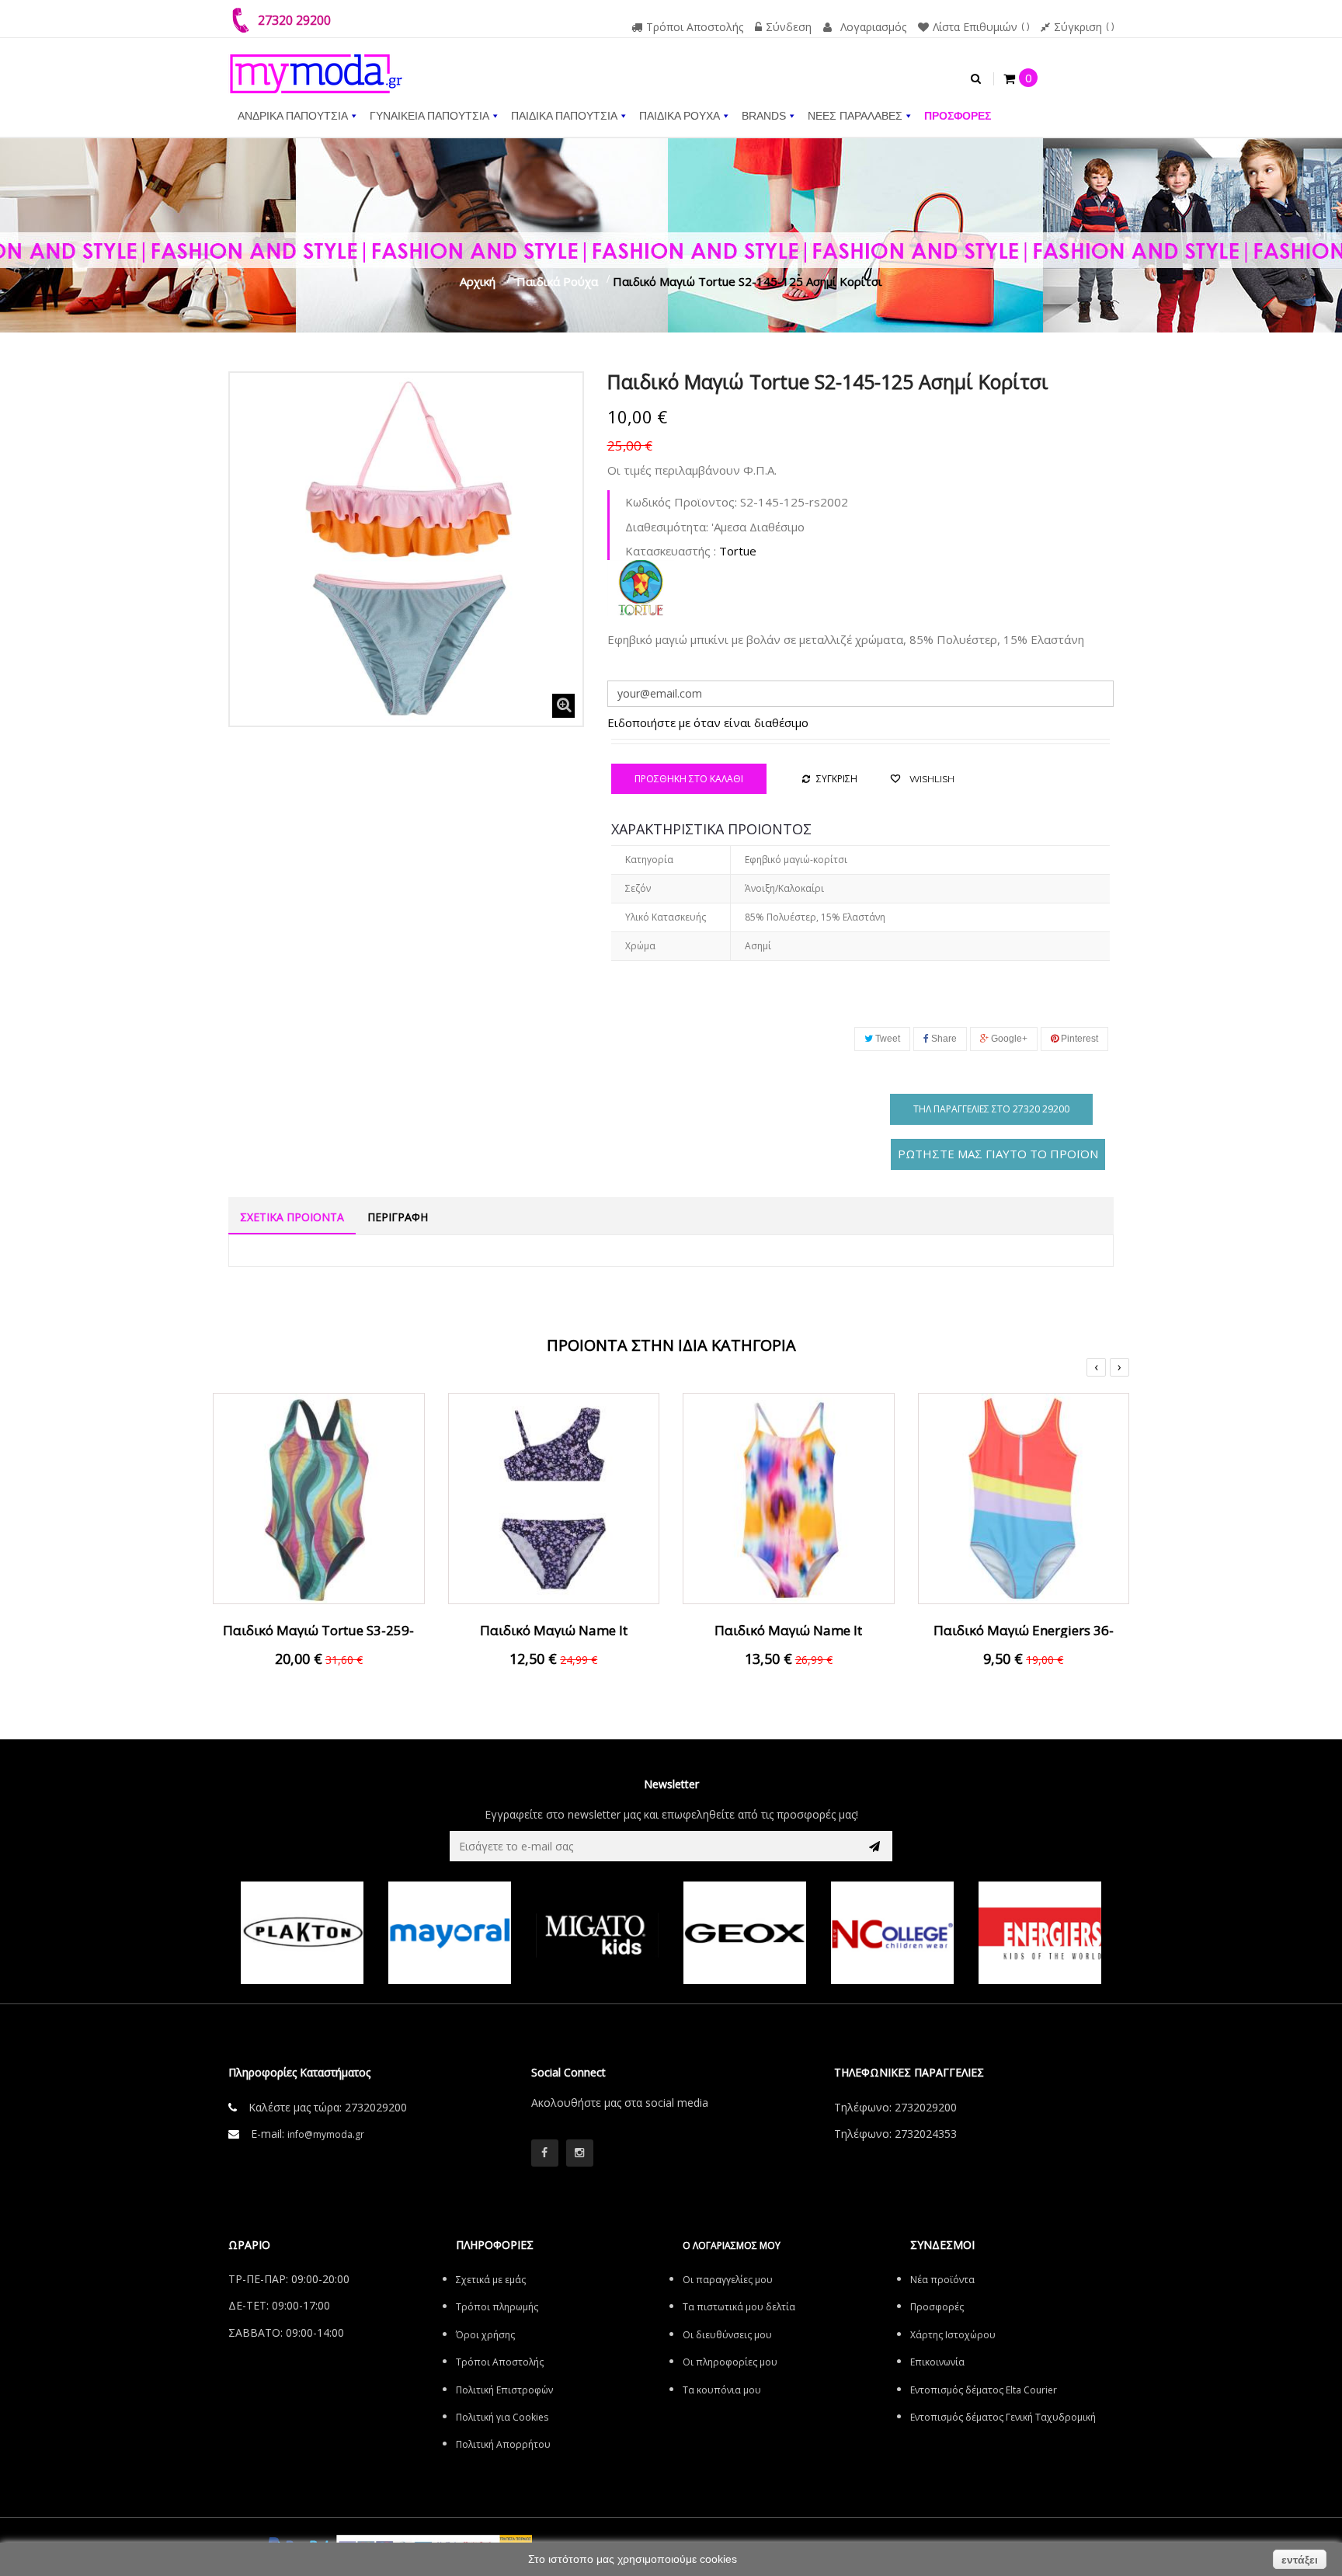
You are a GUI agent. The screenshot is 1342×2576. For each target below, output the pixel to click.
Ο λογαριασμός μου (732, 2245)
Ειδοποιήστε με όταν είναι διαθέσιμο (708, 722)
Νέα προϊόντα (942, 2280)
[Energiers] (1040, 1933)
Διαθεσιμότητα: (667, 527)
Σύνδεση (789, 27)
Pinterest (1078, 1039)
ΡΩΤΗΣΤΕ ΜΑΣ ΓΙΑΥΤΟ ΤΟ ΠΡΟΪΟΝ (998, 1154)
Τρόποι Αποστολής (695, 27)
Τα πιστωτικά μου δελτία (739, 2307)
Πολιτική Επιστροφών (504, 2390)
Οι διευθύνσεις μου (727, 2335)
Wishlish (931, 779)
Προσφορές (937, 2307)
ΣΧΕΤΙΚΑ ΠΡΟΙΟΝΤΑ (292, 1217)
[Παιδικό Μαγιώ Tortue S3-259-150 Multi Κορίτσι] (319, 1497)
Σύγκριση (1078, 27)
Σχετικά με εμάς (491, 2280)
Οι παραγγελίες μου (728, 2280)
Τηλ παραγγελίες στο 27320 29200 (991, 1109)
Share (943, 1039)
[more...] (641, 587)
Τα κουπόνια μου (722, 2390)
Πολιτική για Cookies (502, 2417)
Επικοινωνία (937, 2362)
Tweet (887, 1039)
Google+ (1008, 1039)
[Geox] (745, 1933)
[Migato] (597, 1933)
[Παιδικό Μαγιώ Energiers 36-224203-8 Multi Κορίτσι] (1024, 1497)
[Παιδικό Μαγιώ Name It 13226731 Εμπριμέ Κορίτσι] (789, 1497)
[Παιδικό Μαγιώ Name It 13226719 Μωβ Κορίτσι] (554, 1497)
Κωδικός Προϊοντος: (681, 502)
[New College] (892, 1933)
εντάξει (1300, 2560)
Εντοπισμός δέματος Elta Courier (984, 2390)
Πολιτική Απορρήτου (503, 2444)
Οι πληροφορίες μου (730, 2362)
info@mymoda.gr (326, 2134)
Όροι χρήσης (485, 2335)
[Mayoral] (450, 1933)
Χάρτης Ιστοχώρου (953, 2335)
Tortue (738, 551)
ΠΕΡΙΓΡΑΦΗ (398, 1217)
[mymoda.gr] (316, 66)
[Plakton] (302, 1933)
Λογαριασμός (873, 27)
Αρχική (478, 281)
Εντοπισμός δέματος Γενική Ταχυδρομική (1003, 2417)
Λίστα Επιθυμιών (975, 27)
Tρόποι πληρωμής (497, 2307)
